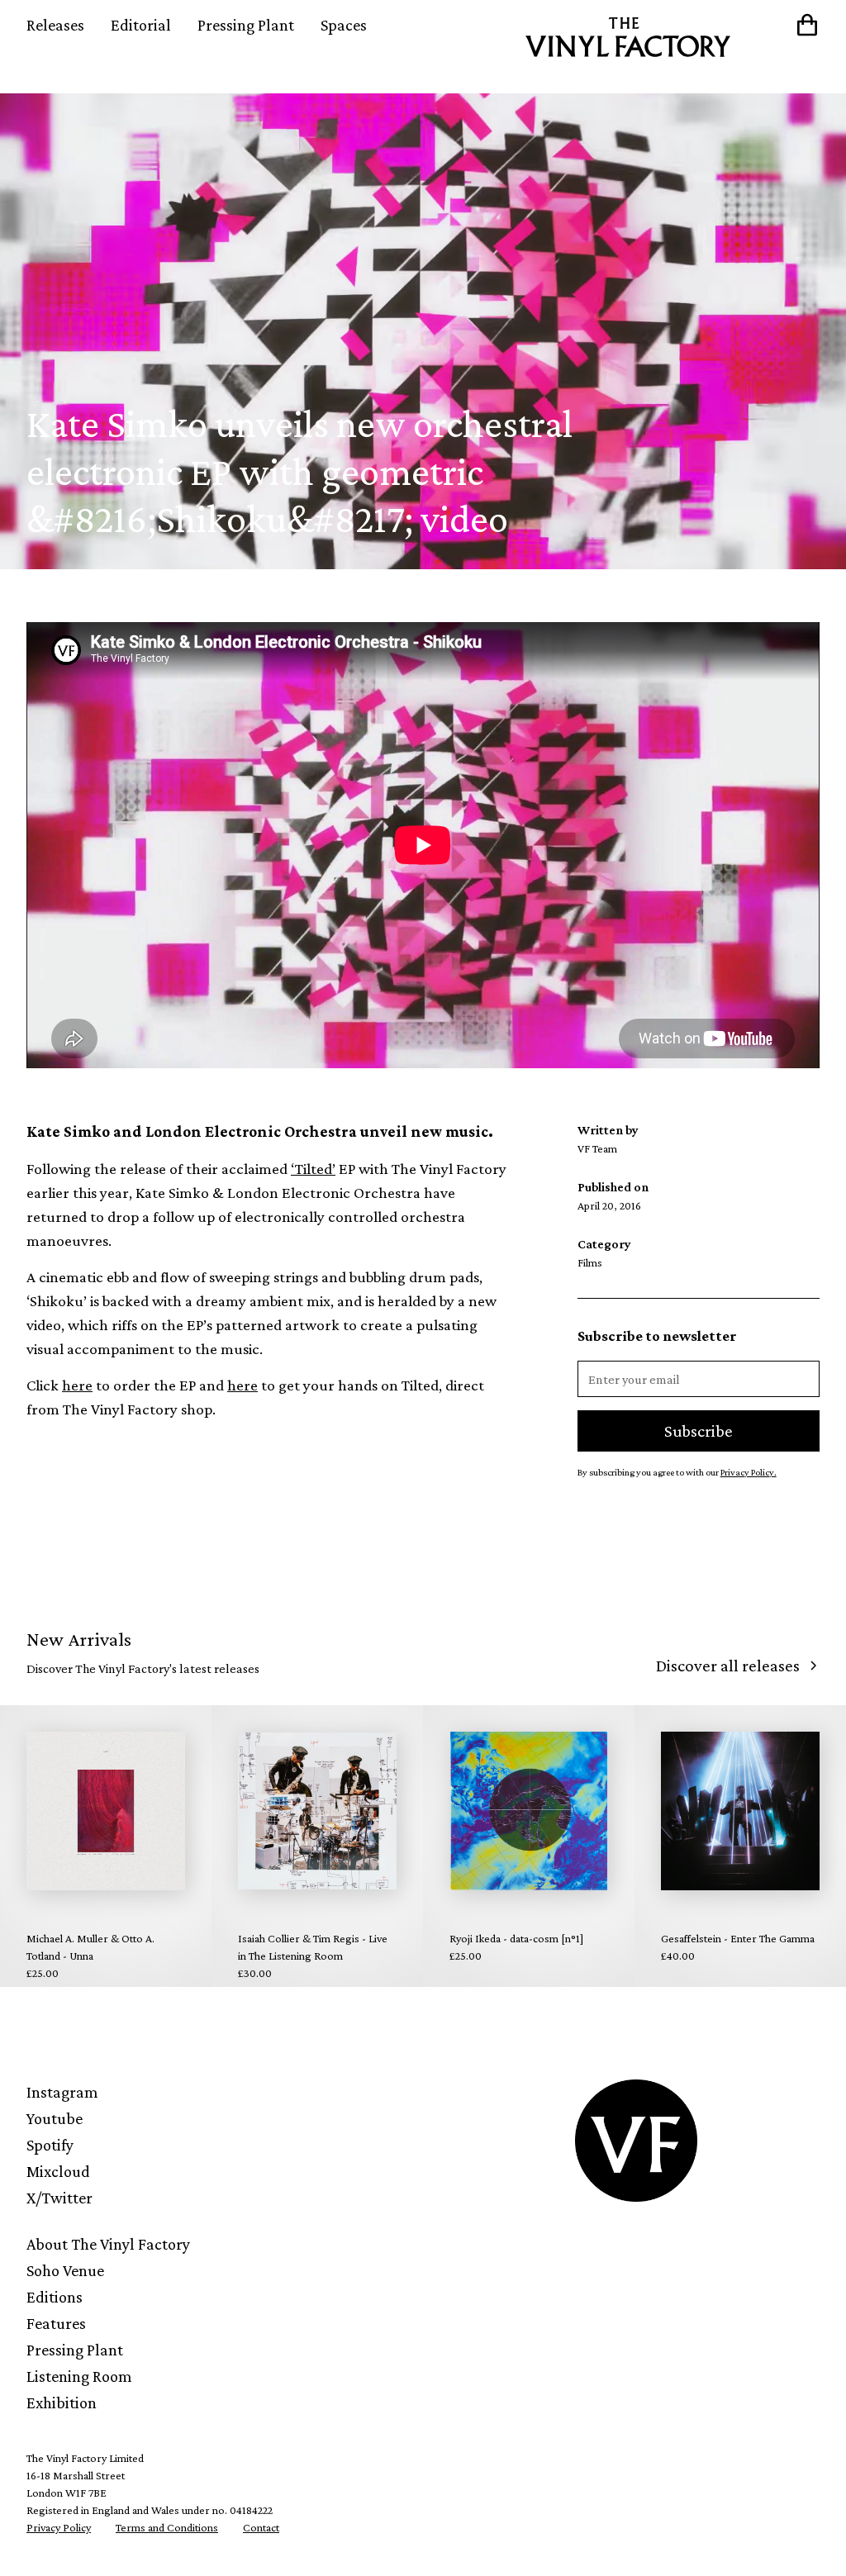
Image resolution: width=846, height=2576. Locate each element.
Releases (55, 25)
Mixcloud (58, 2171)
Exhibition (62, 2403)
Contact (261, 2527)
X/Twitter (59, 2198)
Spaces (344, 25)
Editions (55, 2297)
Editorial (141, 25)
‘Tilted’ (313, 1169)
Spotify (50, 2145)
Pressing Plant (246, 25)
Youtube (55, 2118)
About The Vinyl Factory (108, 2244)
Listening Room (79, 2376)
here (77, 1385)
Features (56, 2323)
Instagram (62, 2092)
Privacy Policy (59, 2527)
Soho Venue (65, 2270)
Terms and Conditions (167, 2527)
